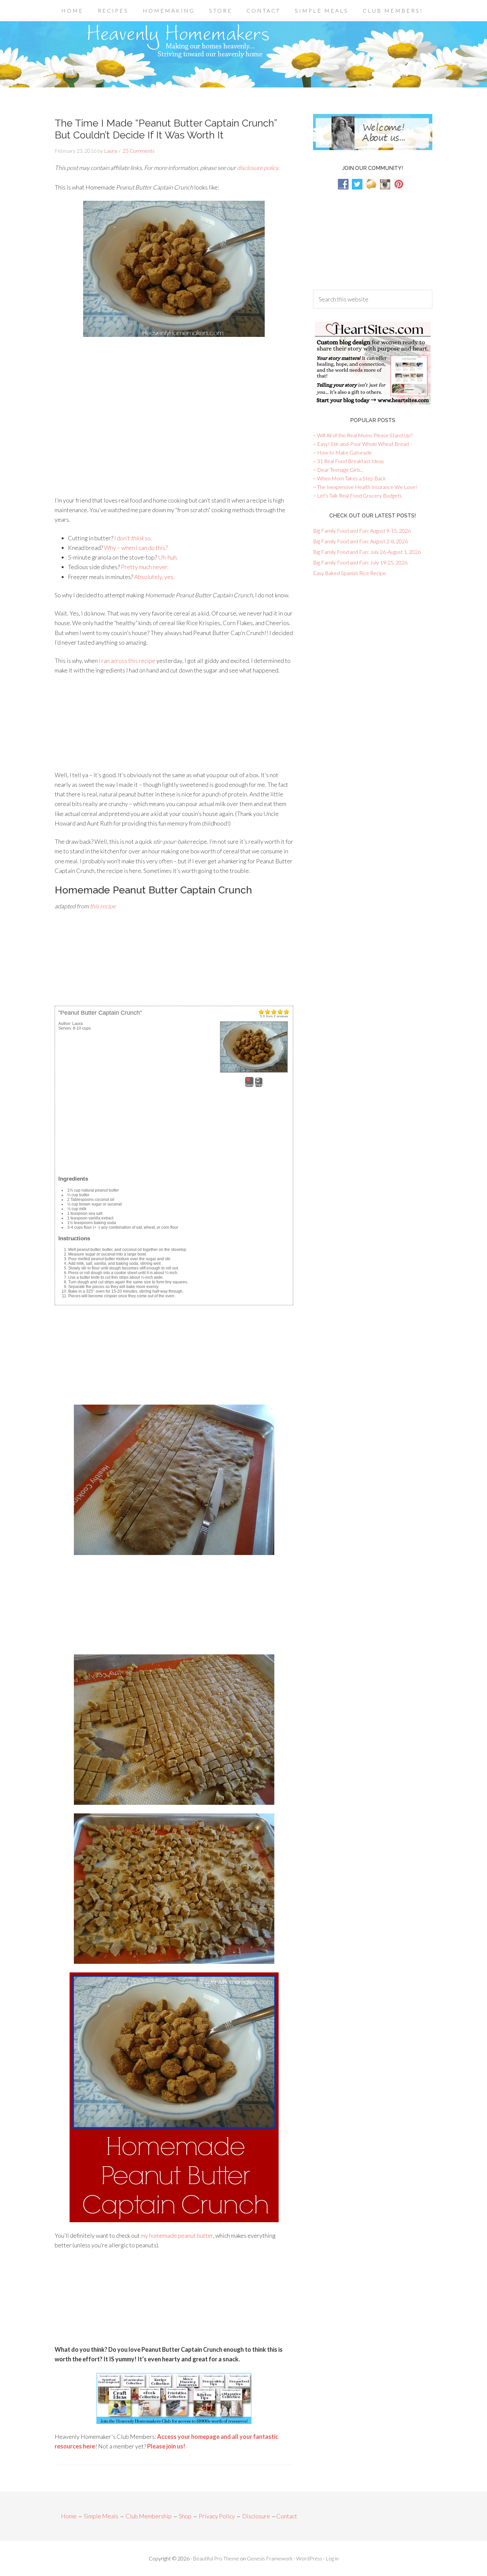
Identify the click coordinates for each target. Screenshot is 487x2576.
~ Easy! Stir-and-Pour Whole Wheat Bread (361, 444)
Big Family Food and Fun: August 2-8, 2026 (360, 541)
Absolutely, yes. (154, 577)
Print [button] (259, 1085)
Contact (287, 2516)
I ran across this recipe (127, 661)
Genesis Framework (270, 2558)
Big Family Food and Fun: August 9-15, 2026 (362, 531)
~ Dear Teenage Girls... (338, 470)
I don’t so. (133, 538)
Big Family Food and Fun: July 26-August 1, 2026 (367, 552)
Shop (185, 2516)
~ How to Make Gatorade (342, 452)
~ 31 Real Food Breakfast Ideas (349, 461)
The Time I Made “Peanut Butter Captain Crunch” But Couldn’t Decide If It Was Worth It (166, 129)
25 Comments (139, 151)
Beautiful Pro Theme (216, 2558)
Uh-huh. (168, 557)
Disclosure (256, 2516)
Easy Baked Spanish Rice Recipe (350, 573)
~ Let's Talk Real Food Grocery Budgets (357, 495)
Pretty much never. (145, 567)
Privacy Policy (217, 2516)
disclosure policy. (258, 168)
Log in (332, 2558)
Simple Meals (101, 2516)
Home (69, 2516)
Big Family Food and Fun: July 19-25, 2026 (360, 562)
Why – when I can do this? (136, 548)
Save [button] (249, 1085)
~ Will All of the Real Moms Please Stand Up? (363, 435)
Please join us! (166, 2446)
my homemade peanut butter (177, 2235)
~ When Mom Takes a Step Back (350, 478)
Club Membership (149, 2516)
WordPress (309, 2558)
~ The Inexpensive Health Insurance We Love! (365, 487)
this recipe (103, 906)
